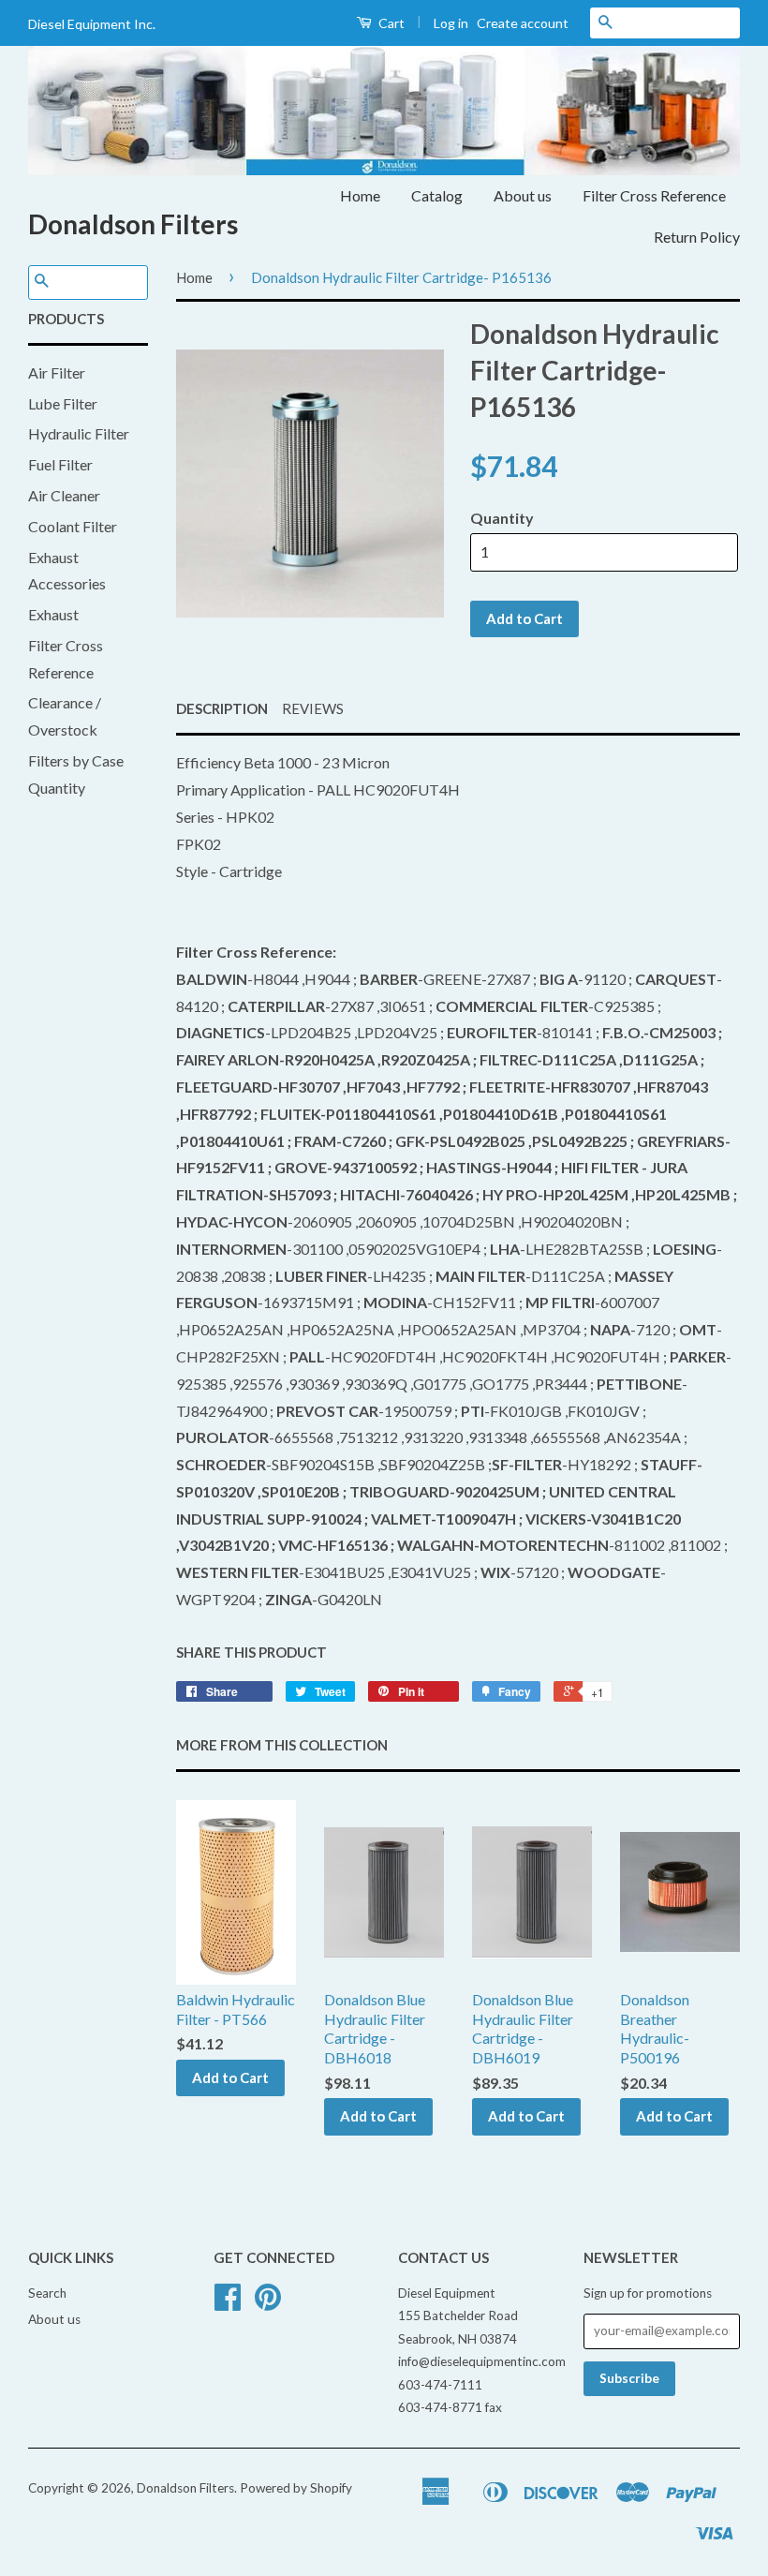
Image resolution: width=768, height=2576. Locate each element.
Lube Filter (63, 403)
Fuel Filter (60, 464)
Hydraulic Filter (79, 433)
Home (360, 195)
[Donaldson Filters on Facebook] (228, 2303)
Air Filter (57, 372)
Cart (390, 23)
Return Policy (697, 237)
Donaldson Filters (133, 224)
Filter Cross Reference (654, 195)
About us (523, 195)
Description (222, 708)
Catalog (437, 195)
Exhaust (53, 614)
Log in (451, 23)
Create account (523, 23)
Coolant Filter (73, 526)
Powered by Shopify (296, 2488)
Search (47, 2293)
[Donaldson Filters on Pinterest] (268, 2303)
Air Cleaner (64, 495)
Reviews (313, 708)
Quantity (502, 518)
